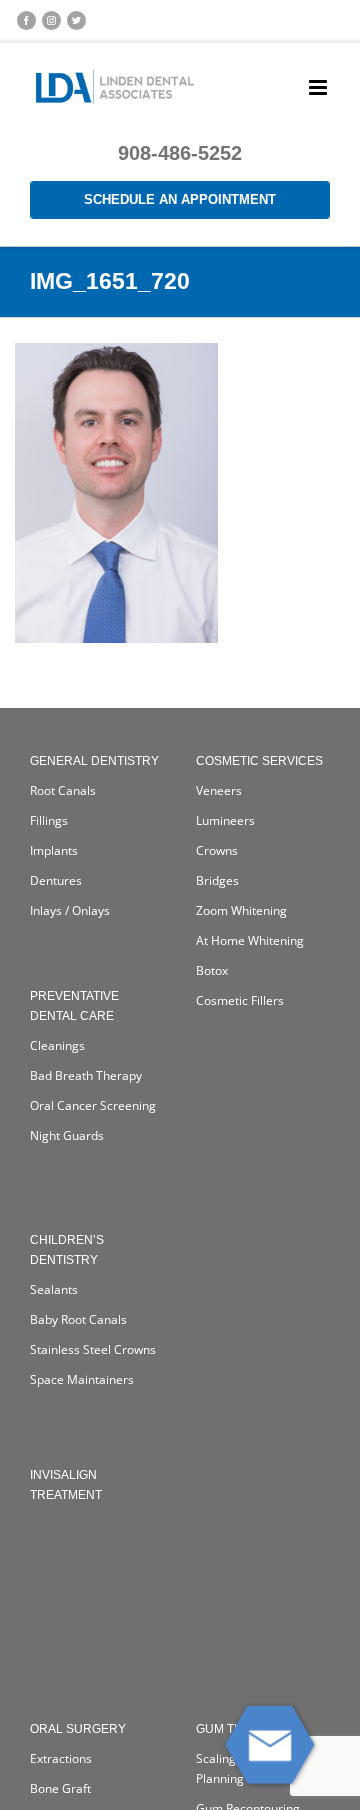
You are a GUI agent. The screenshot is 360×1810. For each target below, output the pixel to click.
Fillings (49, 820)
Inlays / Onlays (70, 910)
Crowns (217, 850)
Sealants (54, 1289)
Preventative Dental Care (74, 1006)
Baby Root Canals (78, 1319)
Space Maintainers (82, 1379)
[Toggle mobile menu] (319, 87)
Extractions (61, 1758)
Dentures (56, 880)
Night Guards (67, 1135)
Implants (54, 850)
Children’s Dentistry (67, 1250)
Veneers (219, 790)
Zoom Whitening (241, 910)
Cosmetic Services (259, 761)
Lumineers (225, 820)
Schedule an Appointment (180, 199)
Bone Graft (60, 1788)
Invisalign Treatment (66, 1485)
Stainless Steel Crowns (93, 1349)
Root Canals (63, 790)
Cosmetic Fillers (240, 1000)
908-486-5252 (180, 153)
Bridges (217, 880)
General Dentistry (94, 761)
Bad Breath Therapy (86, 1075)
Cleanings (57, 1045)
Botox (212, 970)
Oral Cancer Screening (93, 1105)
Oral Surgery (78, 1729)
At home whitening (250, 940)
